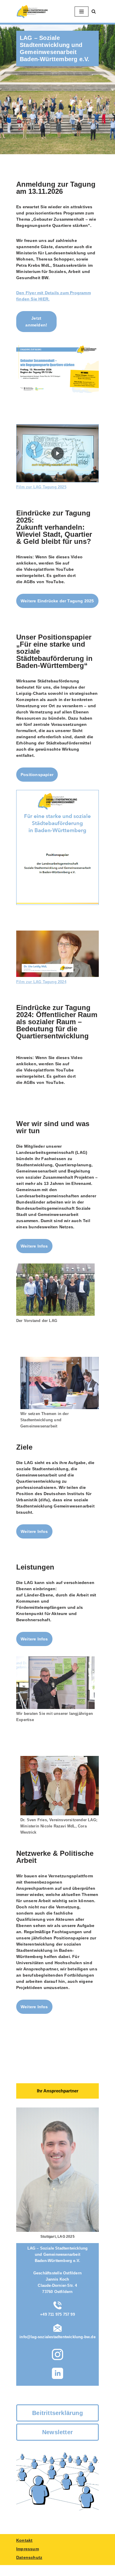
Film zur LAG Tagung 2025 (41, 487)
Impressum (28, 2549)
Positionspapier (37, 775)
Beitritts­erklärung (57, 2413)
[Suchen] (94, 11)
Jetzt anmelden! (36, 321)
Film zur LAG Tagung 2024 (41, 982)
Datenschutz (29, 2557)
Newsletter (57, 2432)
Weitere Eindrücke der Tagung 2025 (57, 601)
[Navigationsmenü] (82, 12)
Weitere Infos (34, 1246)
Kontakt (24, 2540)
